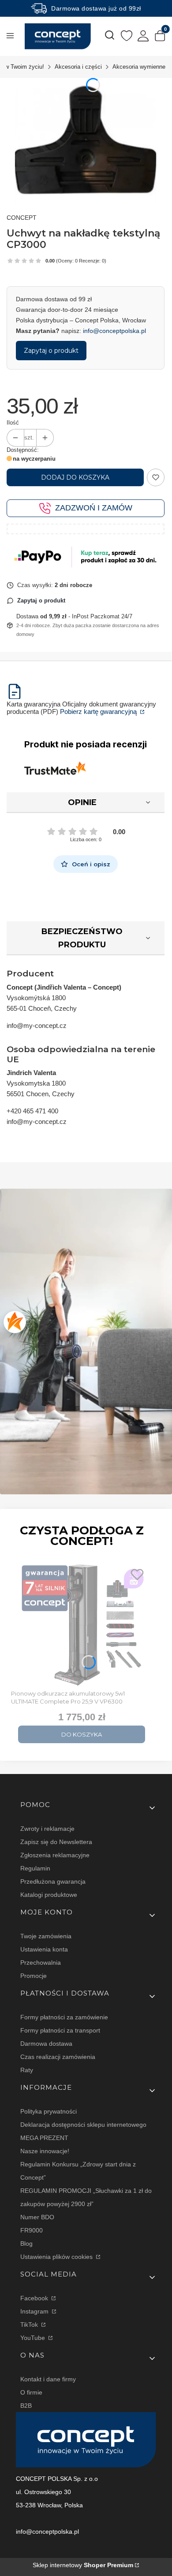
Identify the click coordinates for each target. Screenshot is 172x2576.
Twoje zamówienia (46, 1936)
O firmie (31, 2392)
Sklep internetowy (83, 2565)
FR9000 (32, 2230)
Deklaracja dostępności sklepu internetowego (83, 2125)
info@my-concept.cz (37, 1026)
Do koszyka (82, 1734)
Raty (27, 2070)
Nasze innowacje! (45, 2151)
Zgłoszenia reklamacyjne (55, 1855)
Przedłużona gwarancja (53, 1881)
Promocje (34, 1976)
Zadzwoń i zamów (94, 508)
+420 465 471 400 (32, 1111)
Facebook (35, 2298)
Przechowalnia (41, 1962)
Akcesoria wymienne (139, 67)
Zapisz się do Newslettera (56, 1842)
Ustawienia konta (44, 1949)
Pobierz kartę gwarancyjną (99, 711)
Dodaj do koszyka (75, 477)
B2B (26, 2406)
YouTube (34, 2338)
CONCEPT (22, 218)
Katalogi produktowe (49, 1895)
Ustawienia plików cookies (57, 2257)
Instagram (35, 2311)
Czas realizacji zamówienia (58, 2057)
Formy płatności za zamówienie (64, 2017)
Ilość (13, 423)
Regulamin (35, 1868)
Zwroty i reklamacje (47, 1829)
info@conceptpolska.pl (114, 331)
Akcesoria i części (78, 67)
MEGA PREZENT (44, 2138)
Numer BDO (37, 2217)
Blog (26, 2243)
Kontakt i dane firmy (48, 2379)
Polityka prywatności (49, 2111)
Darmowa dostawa (46, 2044)
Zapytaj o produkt (51, 351)
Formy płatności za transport (60, 2030)
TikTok (30, 2325)
